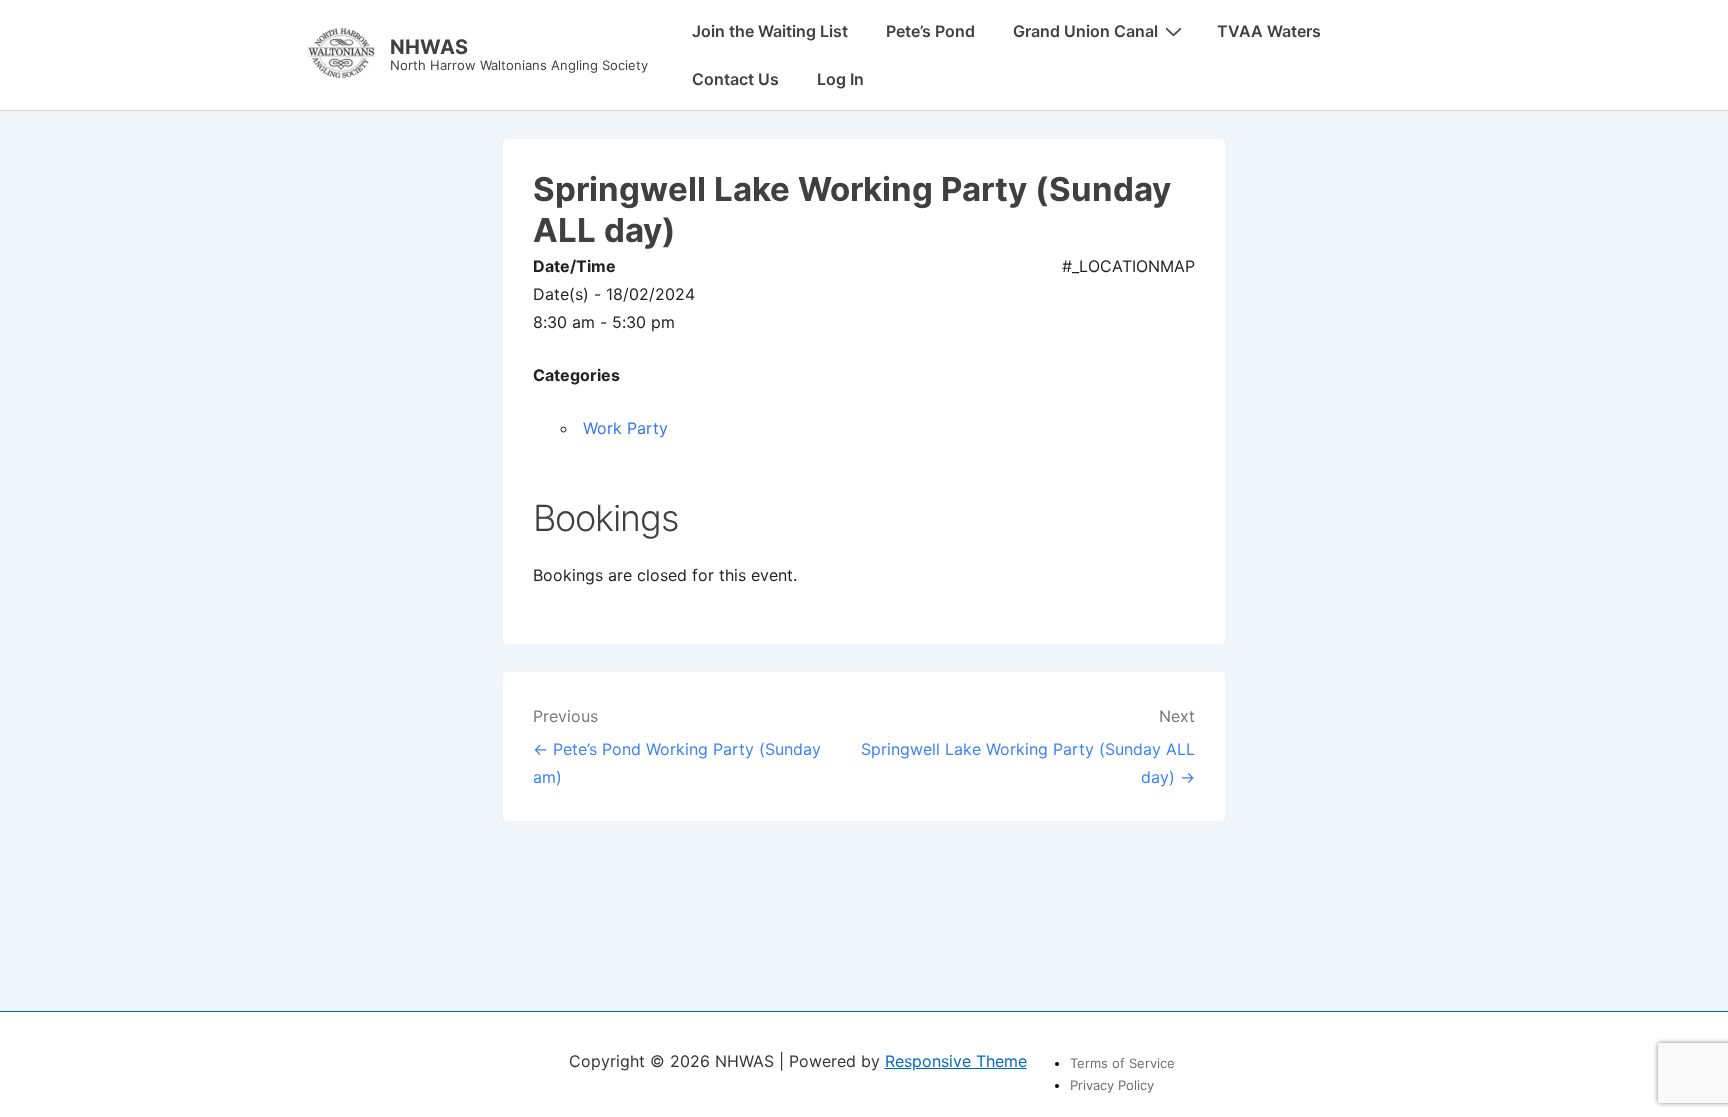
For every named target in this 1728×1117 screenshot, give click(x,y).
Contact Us (735, 79)
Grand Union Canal (1085, 31)
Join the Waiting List (770, 31)
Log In (840, 79)
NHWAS (429, 47)
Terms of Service (1122, 1063)
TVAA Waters (1269, 31)
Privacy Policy (1112, 1085)
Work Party (625, 428)
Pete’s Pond (930, 31)
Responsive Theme (956, 1061)
